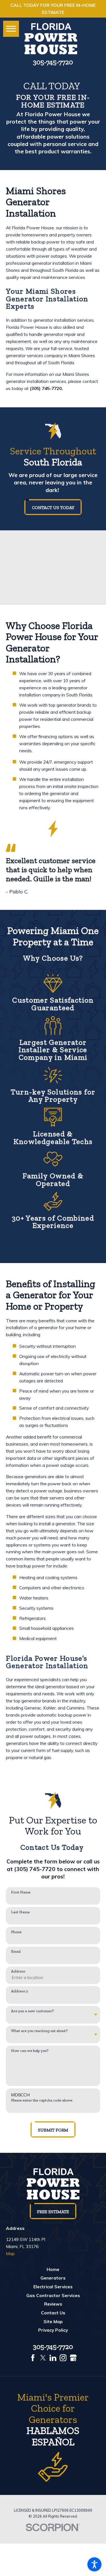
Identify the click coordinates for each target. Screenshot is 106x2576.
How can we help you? (30, 2051)
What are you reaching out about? (39, 2031)
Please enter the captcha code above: (42, 2100)
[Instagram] (63, 2358)
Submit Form (53, 2130)
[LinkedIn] (53, 2358)
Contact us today (53, 508)
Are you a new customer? (32, 2011)
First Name (21, 1892)
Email (16, 1952)
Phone (16, 1932)
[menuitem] (53, 2269)
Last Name (20, 1912)
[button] (94, 2564)
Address (18, 1971)
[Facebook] (33, 2358)
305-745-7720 (53, 62)
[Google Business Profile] (73, 2358)
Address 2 (20, 1991)
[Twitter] (43, 2358)
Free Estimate (53, 2212)
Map (10, 2253)
